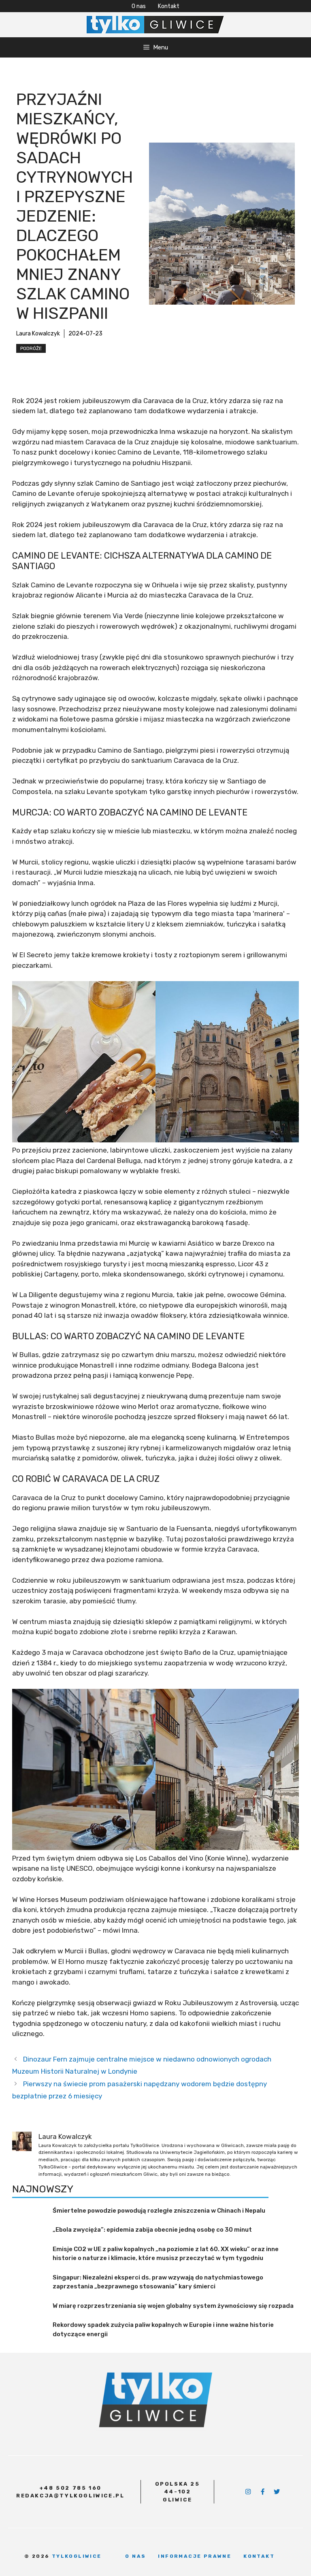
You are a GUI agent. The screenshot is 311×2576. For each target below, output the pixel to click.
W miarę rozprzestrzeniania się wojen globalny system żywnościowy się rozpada (173, 2306)
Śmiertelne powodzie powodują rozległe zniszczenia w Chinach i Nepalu (159, 2211)
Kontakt (169, 6)
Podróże (31, 348)
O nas (139, 6)
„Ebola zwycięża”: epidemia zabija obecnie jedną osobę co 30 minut (152, 2230)
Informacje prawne (195, 2556)
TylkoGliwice (77, 2556)
